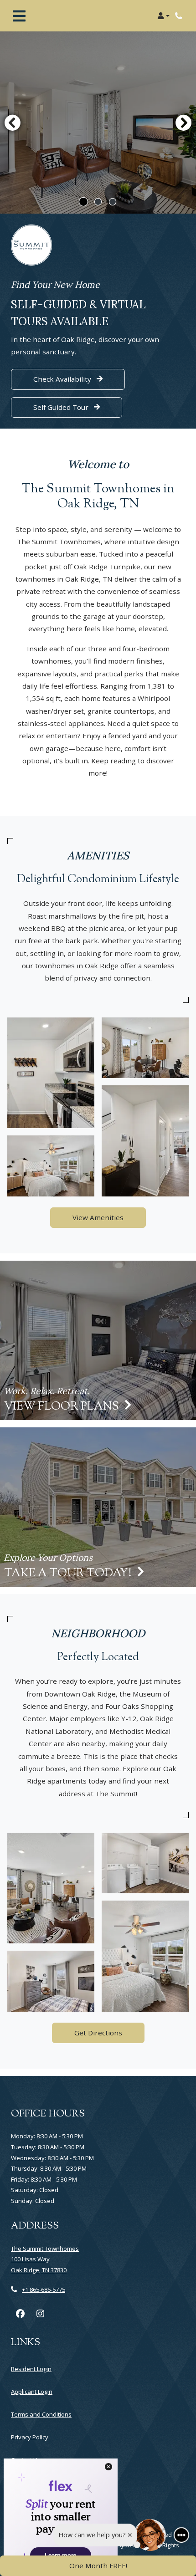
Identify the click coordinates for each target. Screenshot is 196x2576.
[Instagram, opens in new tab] (40, 2314)
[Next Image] (184, 123)
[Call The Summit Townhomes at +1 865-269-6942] (180, 16)
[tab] (83, 202)
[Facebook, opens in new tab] (20, 2314)
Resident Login (31, 2369)
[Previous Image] (12, 123)
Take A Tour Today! (69, 1574)
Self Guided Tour (78, 407)
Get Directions (98, 2033)
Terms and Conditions (41, 2414)
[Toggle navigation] (19, 16)
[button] (163, 16)
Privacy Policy (30, 2437)
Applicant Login (32, 2391)
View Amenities (98, 1217)
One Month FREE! (98, 2566)
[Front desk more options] (181, 2535)
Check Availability (63, 379)
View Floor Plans (62, 1407)
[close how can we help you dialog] (130, 2535)
